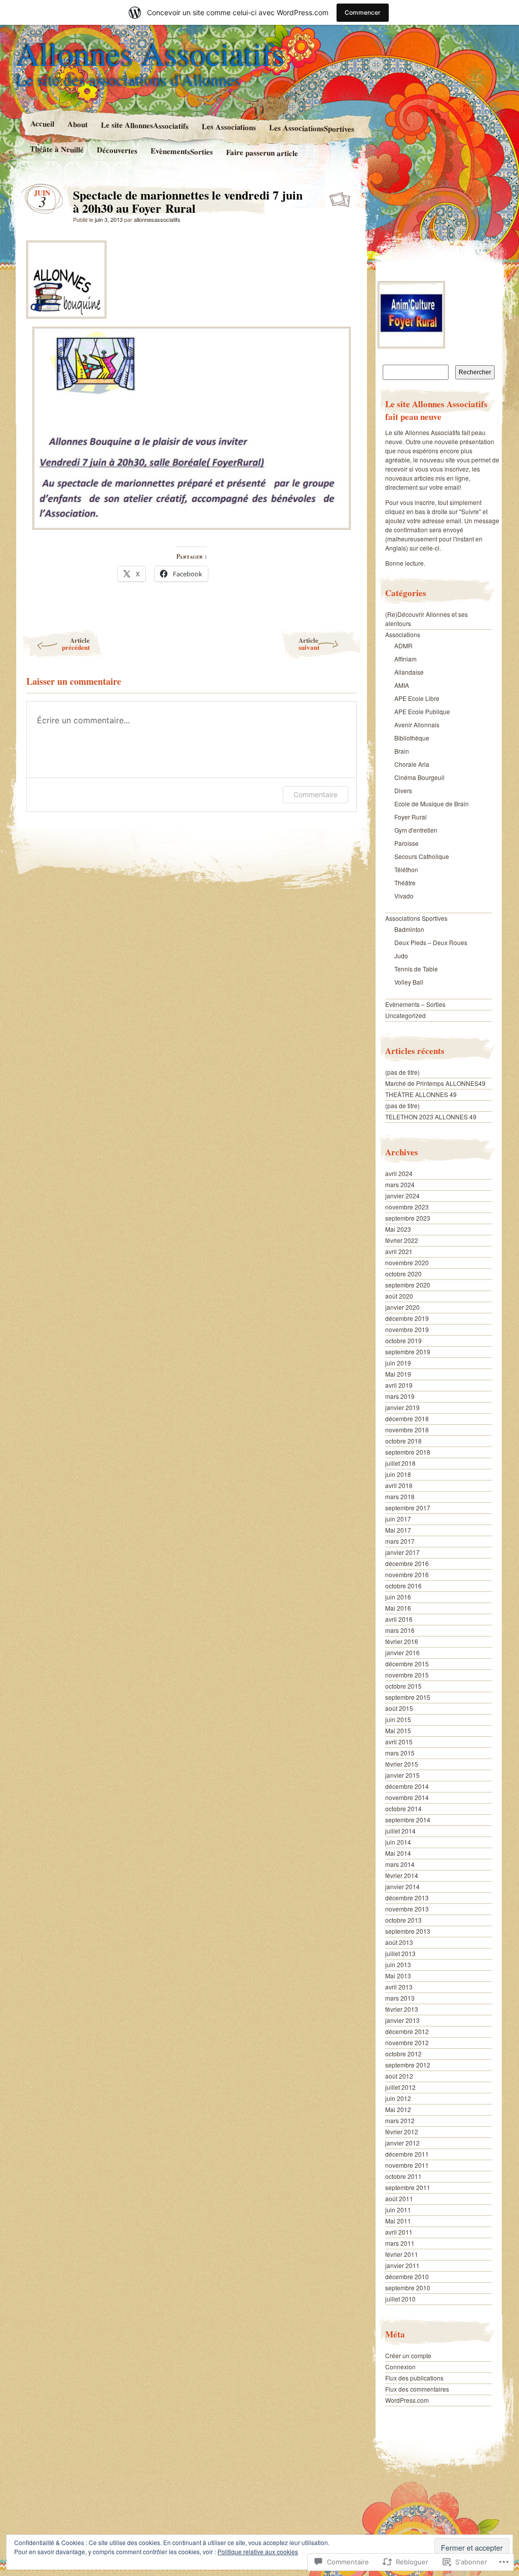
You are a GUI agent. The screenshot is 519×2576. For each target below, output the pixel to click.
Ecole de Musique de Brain (432, 804)
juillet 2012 (400, 2087)
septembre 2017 (408, 1508)
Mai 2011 (398, 2221)
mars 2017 (400, 1541)
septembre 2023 (408, 1218)
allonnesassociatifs (157, 219)
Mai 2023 (398, 1229)
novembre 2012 (407, 2042)
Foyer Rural (411, 817)
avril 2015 (399, 1742)
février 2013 (402, 2009)
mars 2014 (400, 1864)
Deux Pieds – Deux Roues (431, 942)
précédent (76, 643)
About (77, 124)
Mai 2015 (398, 1730)
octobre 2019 (403, 1340)
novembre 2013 (407, 1909)
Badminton (409, 929)
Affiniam (405, 659)
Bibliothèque (412, 738)
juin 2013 (398, 1964)
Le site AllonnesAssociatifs (144, 125)
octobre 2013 (403, 1920)
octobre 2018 (403, 1441)
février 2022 (402, 1240)
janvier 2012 (402, 2143)
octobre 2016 (403, 1586)
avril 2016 (399, 1619)
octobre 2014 (403, 1808)
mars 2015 (400, 1753)
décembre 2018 (407, 1418)
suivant (309, 643)
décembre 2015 (407, 1664)
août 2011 (399, 2198)
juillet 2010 (400, 2299)
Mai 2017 (398, 1530)
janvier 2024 (402, 1196)
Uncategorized (405, 1015)
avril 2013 (399, 1987)
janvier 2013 (402, 2020)
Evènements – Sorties (415, 1004)
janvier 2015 (402, 1775)
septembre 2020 (408, 1285)
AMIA (402, 685)
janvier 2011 (402, 2265)
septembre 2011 (408, 2187)
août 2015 (399, 1708)
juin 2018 (398, 1474)
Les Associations (229, 127)
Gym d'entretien (416, 830)
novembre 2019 (407, 1329)
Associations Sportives (416, 918)
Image (340, 198)
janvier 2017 (402, 1552)
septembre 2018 (408, 1452)
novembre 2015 (407, 1675)
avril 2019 (399, 1385)
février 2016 (402, 1641)
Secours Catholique (422, 856)
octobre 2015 (403, 1686)
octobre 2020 (403, 1274)
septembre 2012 (408, 2065)
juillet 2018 (400, 1463)
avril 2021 (399, 1251)
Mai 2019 (398, 1374)
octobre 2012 (403, 2054)
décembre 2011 (407, 2154)
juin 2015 (398, 1719)
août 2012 (399, 2076)
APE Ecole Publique (422, 711)
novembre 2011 (407, 2165)
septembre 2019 (408, 1352)
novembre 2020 (407, 1262)
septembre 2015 (408, 1697)
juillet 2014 (400, 1831)
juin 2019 (398, 1363)
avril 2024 (399, 1173)
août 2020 (399, 1296)
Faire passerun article (262, 152)
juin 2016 (398, 1597)
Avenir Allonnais (417, 725)
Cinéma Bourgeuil (419, 777)
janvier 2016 (402, 1652)
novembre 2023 (407, 1207)
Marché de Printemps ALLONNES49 (435, 1083)
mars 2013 (400, 1998)
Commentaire (316, 794)
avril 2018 (399, 1485)
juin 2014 (398, 1842)
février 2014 (402, 1875)
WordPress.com (407, 2400)
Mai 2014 (398, 1853)
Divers (403, 790)
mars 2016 (400, 1630)
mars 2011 (400, 2243)
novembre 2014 (407, 1797)
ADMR (403, 646)
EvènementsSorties (182, 151)
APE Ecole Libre (417, 698)
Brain (402, 751)
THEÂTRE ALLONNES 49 (421, 1094)
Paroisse (406, 843)
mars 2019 (400, 1396)
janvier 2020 (402, 1307)
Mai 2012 (398, 2109)
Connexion (400, 2367)
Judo (401, 955)
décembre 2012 (407, 2031)
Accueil (42, 123)
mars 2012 (400, 2120)
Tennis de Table (416, 969)
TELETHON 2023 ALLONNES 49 (431, 1117)
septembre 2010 (408, 2288)
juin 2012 (398, 2098)
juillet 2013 (400, 1953)
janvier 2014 (402, 1886)
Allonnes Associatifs (151, 53)
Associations (403, 634)
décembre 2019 (407, 1318)
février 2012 (402, 2132)
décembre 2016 (407, 1563)
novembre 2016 (407, 1574)
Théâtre (405, 883)
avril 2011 (399, 2232)
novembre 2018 (407, 1430)
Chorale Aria (412, 764)
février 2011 (402, 2254)
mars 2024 (400, 1184)
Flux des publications (414, 2378)
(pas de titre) (402, 1072)
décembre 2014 (407, 1786)
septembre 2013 (408, 1931)
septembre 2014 (408, 1820)
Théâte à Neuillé (57, 149)
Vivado (404, 896)
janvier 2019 (402, 1407)
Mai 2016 (398, 1608)
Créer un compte (408, 2355)
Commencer (363, 12)
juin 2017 (398, 1519)
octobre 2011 (403, 2176)
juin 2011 (398, 2210)
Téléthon (406, 869)
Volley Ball (409, 982)
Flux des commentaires (417, 2389)
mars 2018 (400, 1496)
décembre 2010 (407, 2276)
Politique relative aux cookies (258, 2551)
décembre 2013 (407, 1898)
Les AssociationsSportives (312, 128)
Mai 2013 (398, 1976)
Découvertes (117, 150)
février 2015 (402, 1764)
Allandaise (409, 672)
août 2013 (399, 1942)
